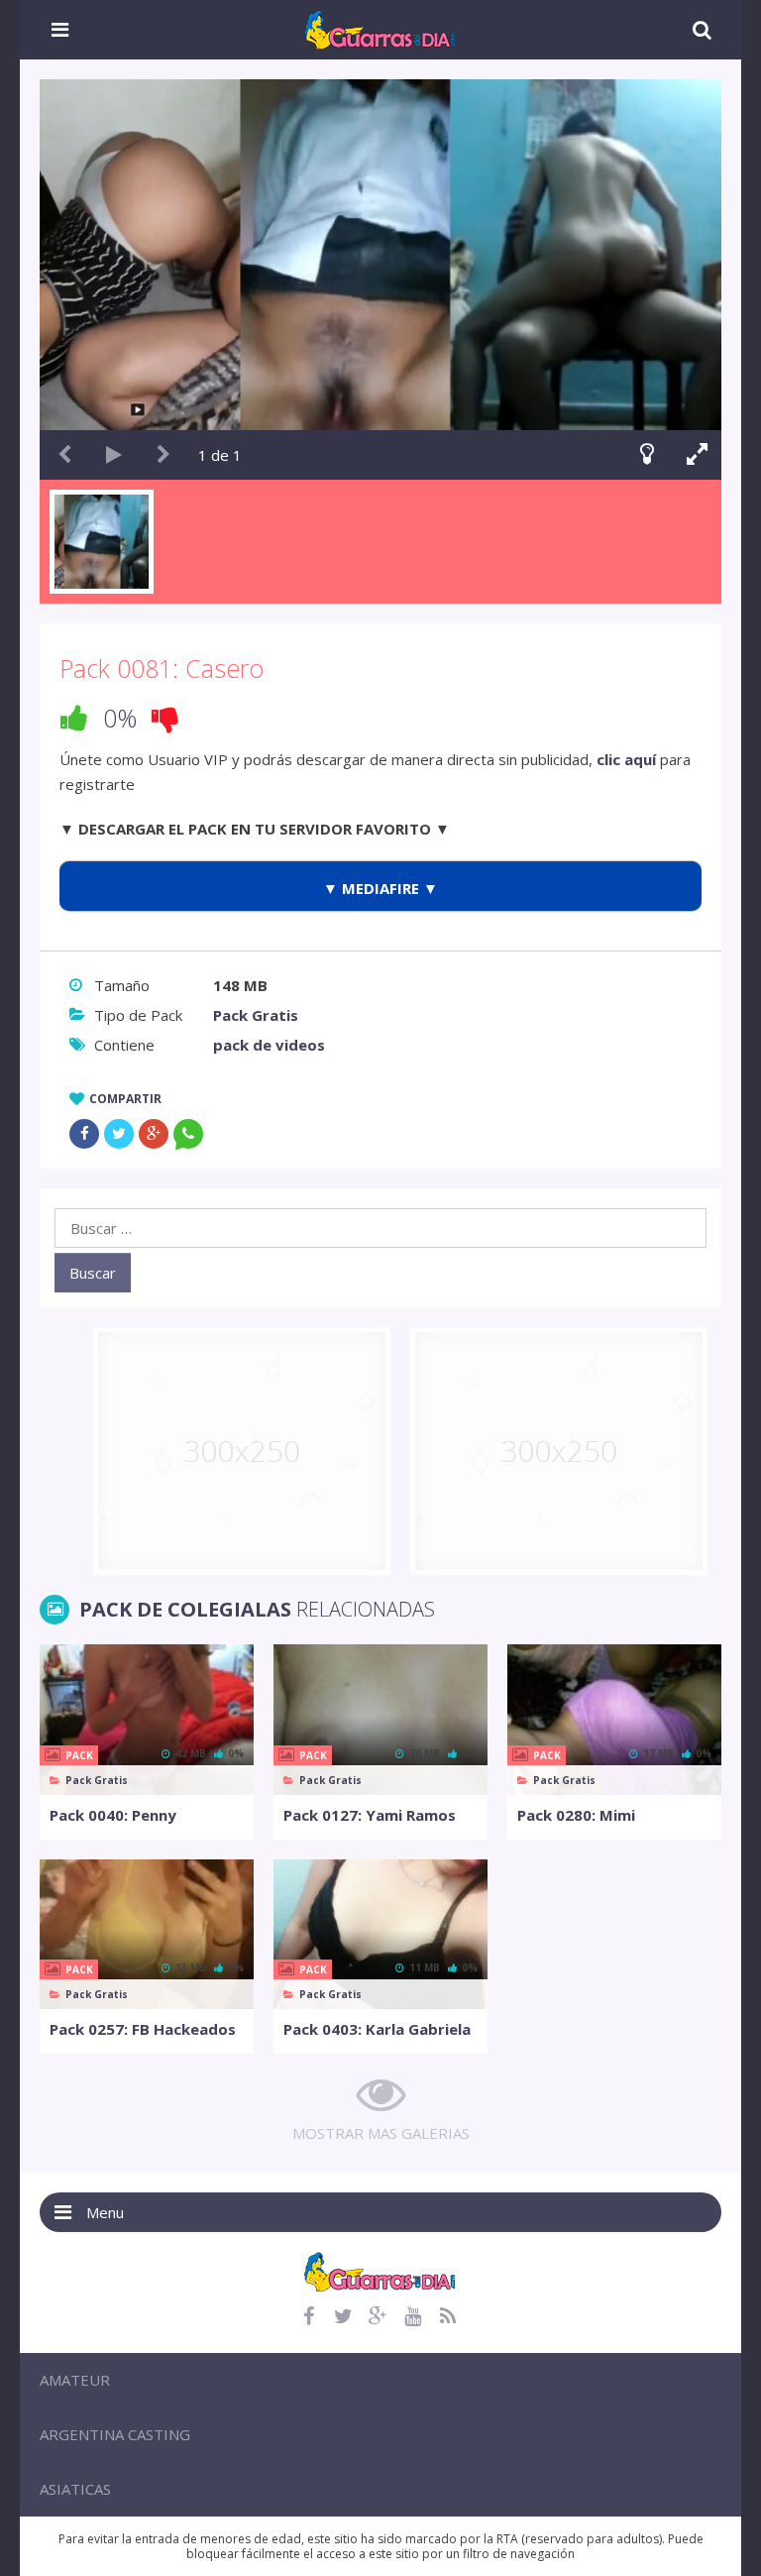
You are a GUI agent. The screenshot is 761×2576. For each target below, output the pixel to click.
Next (163, 455)
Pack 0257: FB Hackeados (143, 2029)
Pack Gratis (256, 1015)
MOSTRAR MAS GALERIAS (381, 2133)
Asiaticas (75, 2489)
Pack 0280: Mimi (576, 1815)
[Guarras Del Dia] (381, 28)
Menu (105, 2212)
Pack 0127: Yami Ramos (370, 1815)
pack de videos (269, 1045)
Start (114, 455)
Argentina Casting (115, 2434)
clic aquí (626, 759)
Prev (64, 455)
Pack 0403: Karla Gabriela (377, 2029)
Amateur (75, 2380)
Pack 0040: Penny (113, 1815)
